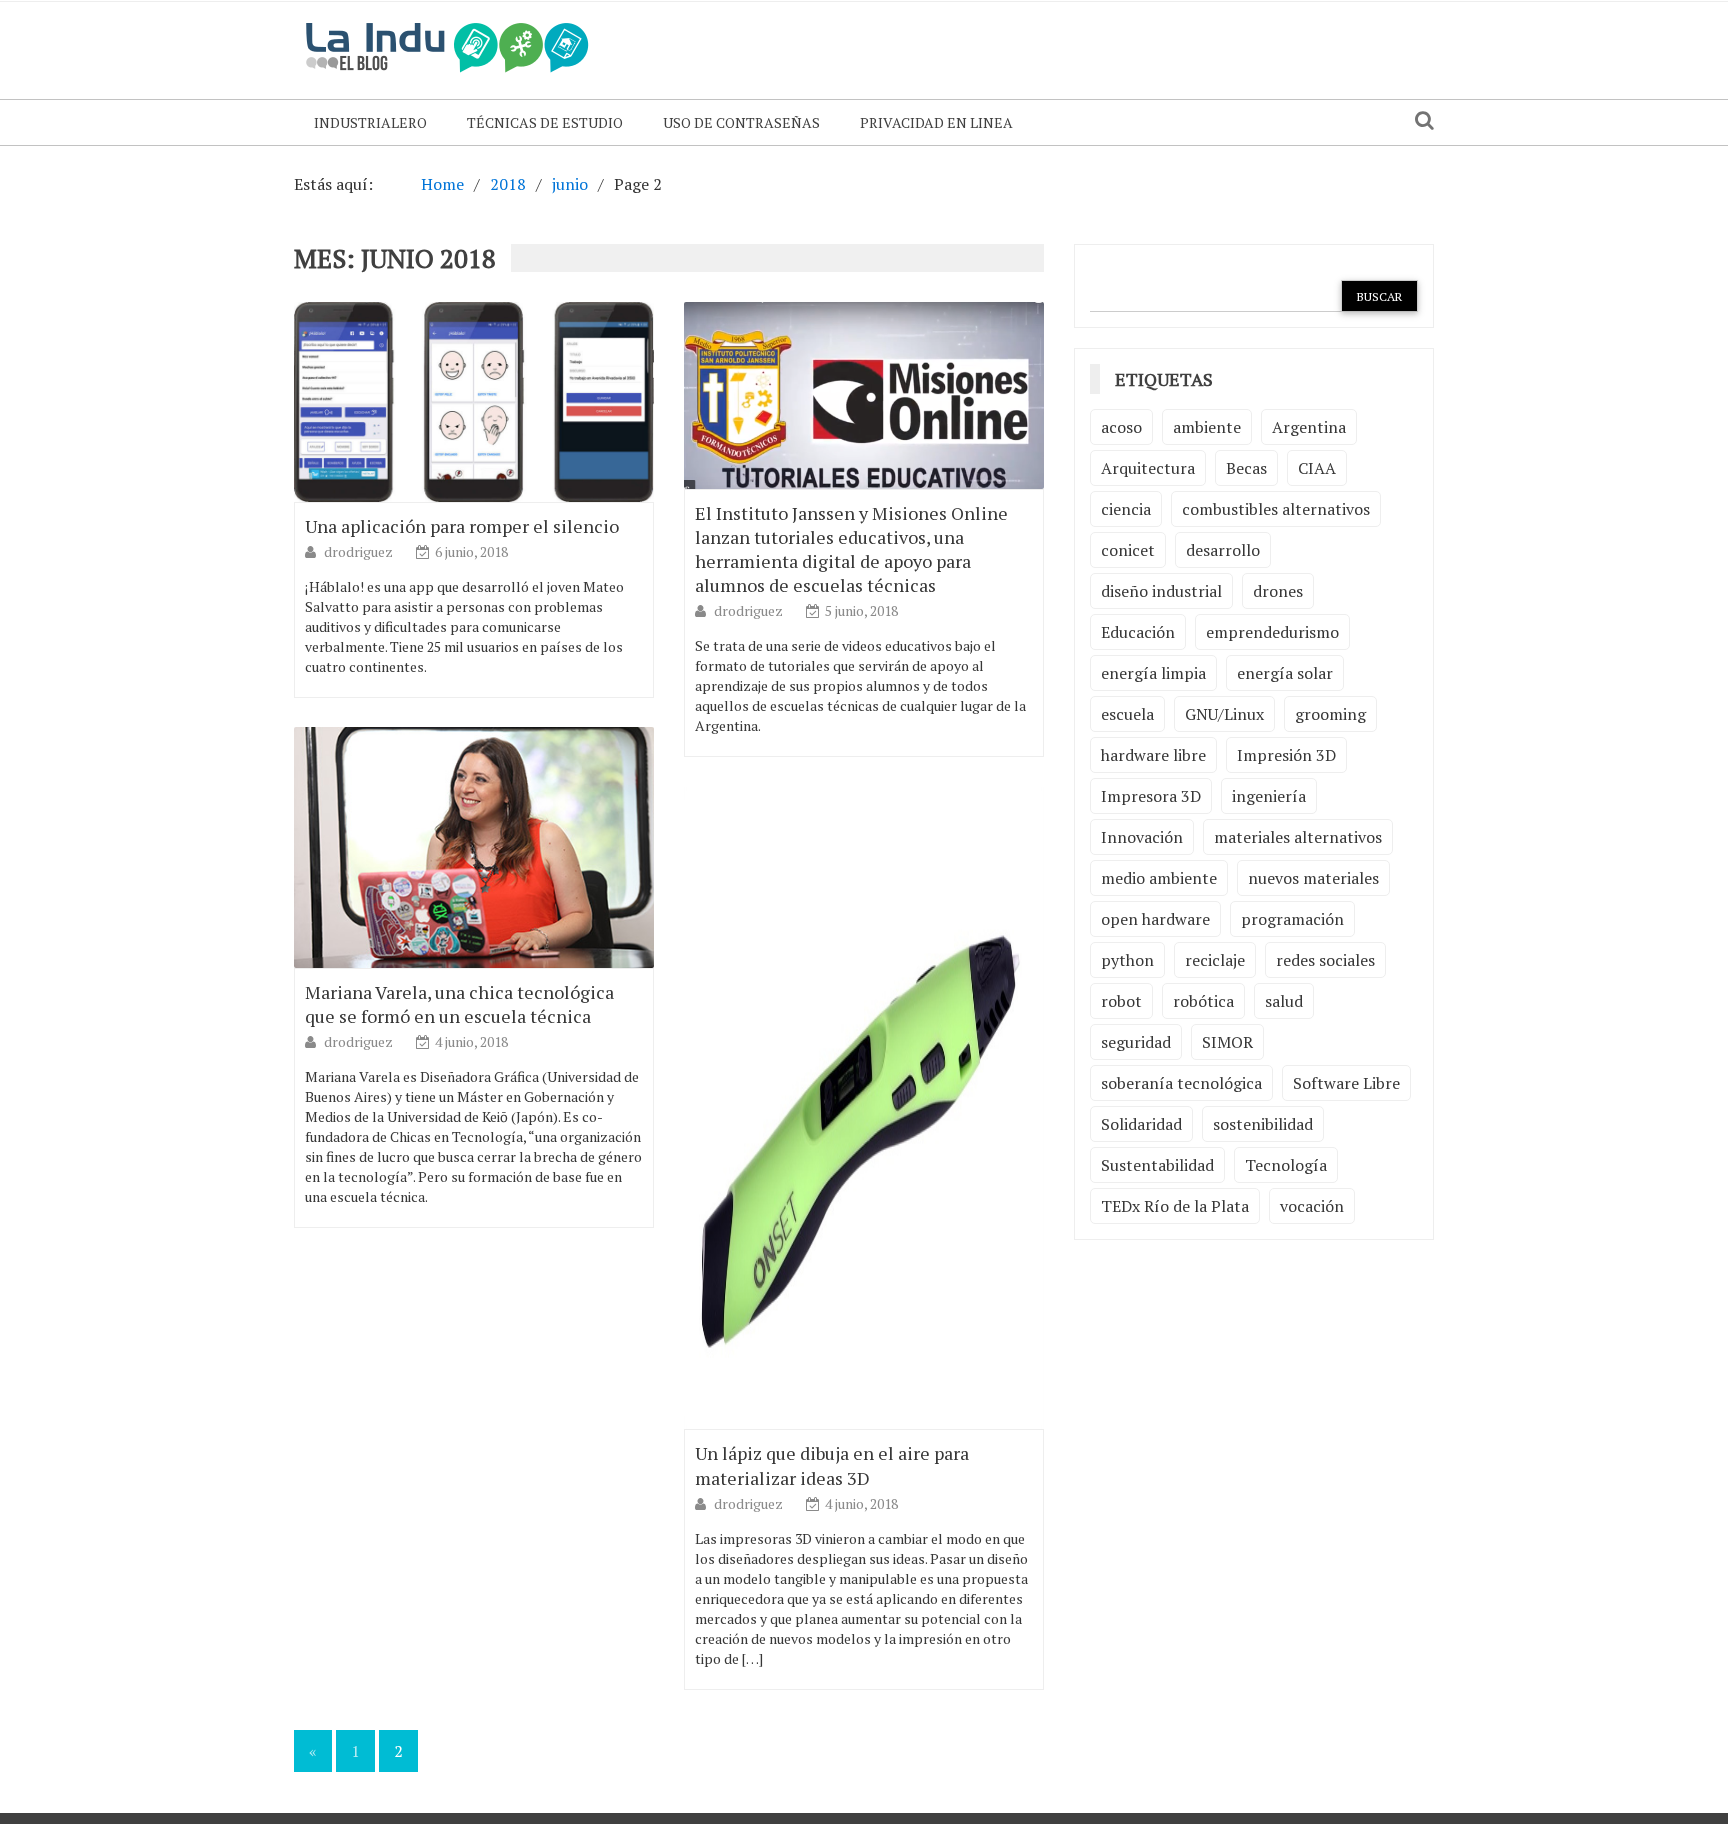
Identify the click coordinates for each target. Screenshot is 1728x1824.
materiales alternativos (1298, 837)
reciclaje (1215, 960)
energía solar (1285, 673)
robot (1121, 1001)
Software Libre (1346, 1083)
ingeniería (1269, 796)
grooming (1330, 714)
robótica (1203, 1001)
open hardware (1155, 919)
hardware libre (1153, 755)
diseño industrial (1161, 591)
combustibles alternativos (1276, 509)
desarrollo (1223, 550)
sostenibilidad (1263, 1124)
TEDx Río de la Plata (1175, 1206)
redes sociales (1325, 960)
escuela (1127, 714)
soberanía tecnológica (1181, 1083)
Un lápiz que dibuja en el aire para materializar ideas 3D (832, 1465)
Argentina (1309, 427)
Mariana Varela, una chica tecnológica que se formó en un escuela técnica (459, 1004)
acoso (1121, 427)
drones (1278, 591)
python (1127, 960)
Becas (1246, 468)
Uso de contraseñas (741, 122)
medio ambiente (1159, 878)
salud (1284, 1001)
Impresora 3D (1151, 796)
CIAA (1317, 468)
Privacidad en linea (936, 122)
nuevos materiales (1313, 878)
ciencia (1126, 509)
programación (1292, 919)
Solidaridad (1141, 1124)
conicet (1128, 550)
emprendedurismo (1272, 632)
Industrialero (370, 122)
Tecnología (1286, 1165)
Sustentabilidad (1157, 1165)
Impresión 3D (1286, 755)
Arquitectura (1148, 468)
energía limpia (1153, 673)
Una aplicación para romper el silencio (462, 526)
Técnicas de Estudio (545, 122)
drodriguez (360, 551)
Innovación (1142, 837)
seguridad (1136, 1042)
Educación (1138, 632)
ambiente (1207, 427)
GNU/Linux (1224, 714)
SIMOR (1227, 1042)
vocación (1312, 1206)
